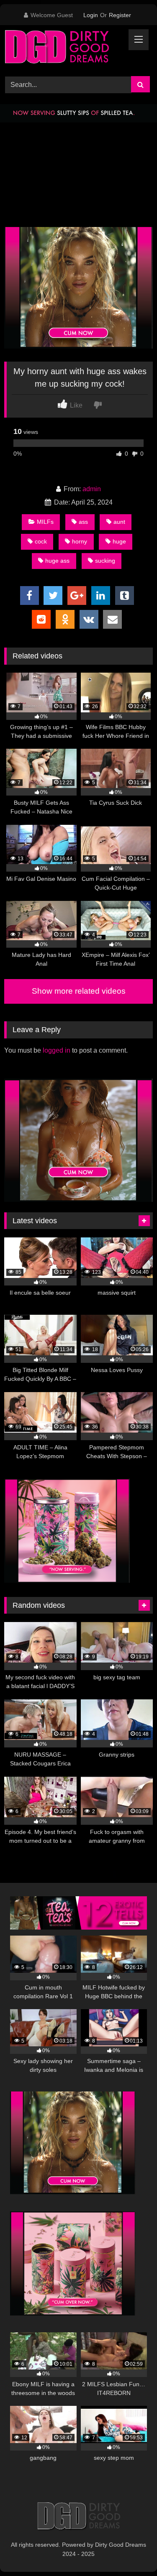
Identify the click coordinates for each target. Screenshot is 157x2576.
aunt (119, 522)
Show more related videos (79, 991)
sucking (105, 561)
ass (83, 522)
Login (91, 15)
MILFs (45, 522)
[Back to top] (131, 2551)
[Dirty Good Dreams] (64, 49)
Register (120, 15)
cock (41, 541)
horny (80, 541)
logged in (57, 1050)
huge (119, 541)
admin (92, 489)
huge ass (57, 561)
